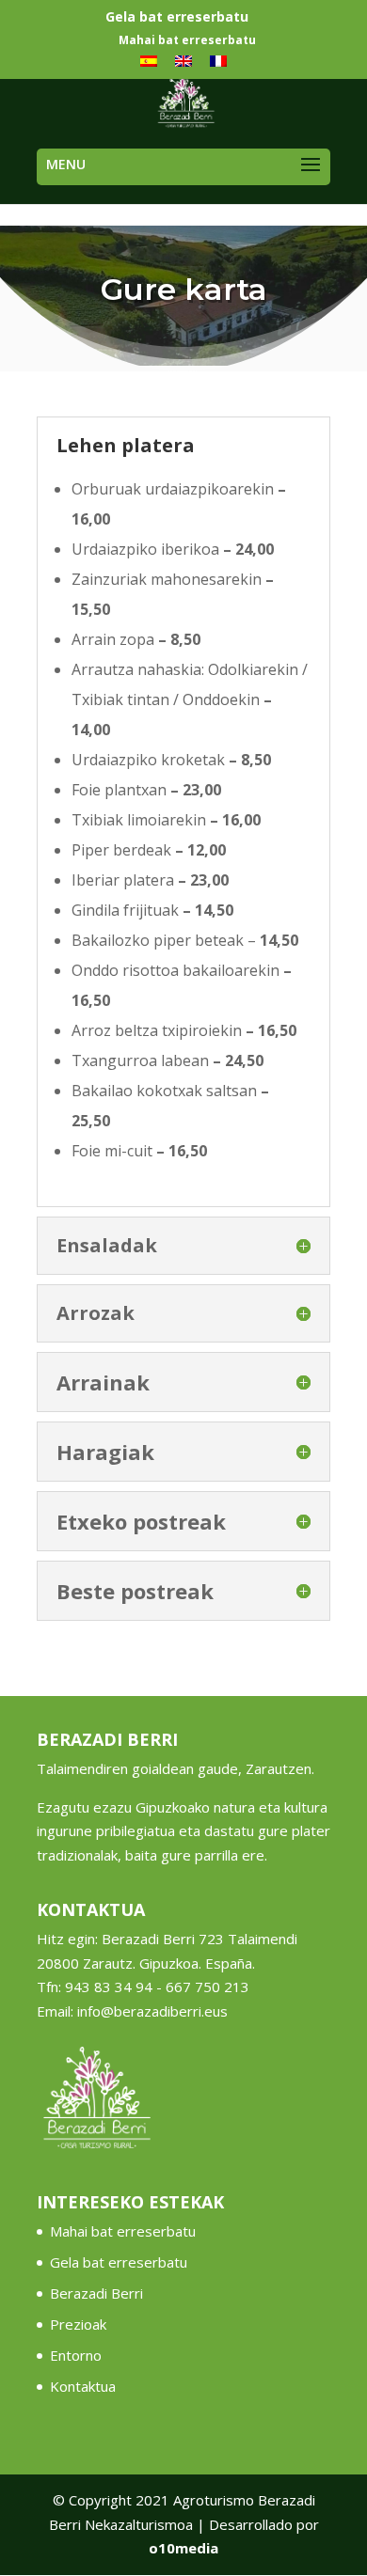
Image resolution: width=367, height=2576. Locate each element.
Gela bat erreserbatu (177, 18)
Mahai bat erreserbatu (187, 41)
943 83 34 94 (109, 1987)
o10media (183, 2548)
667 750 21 (203, 1987)
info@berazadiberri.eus (152, 2011)
